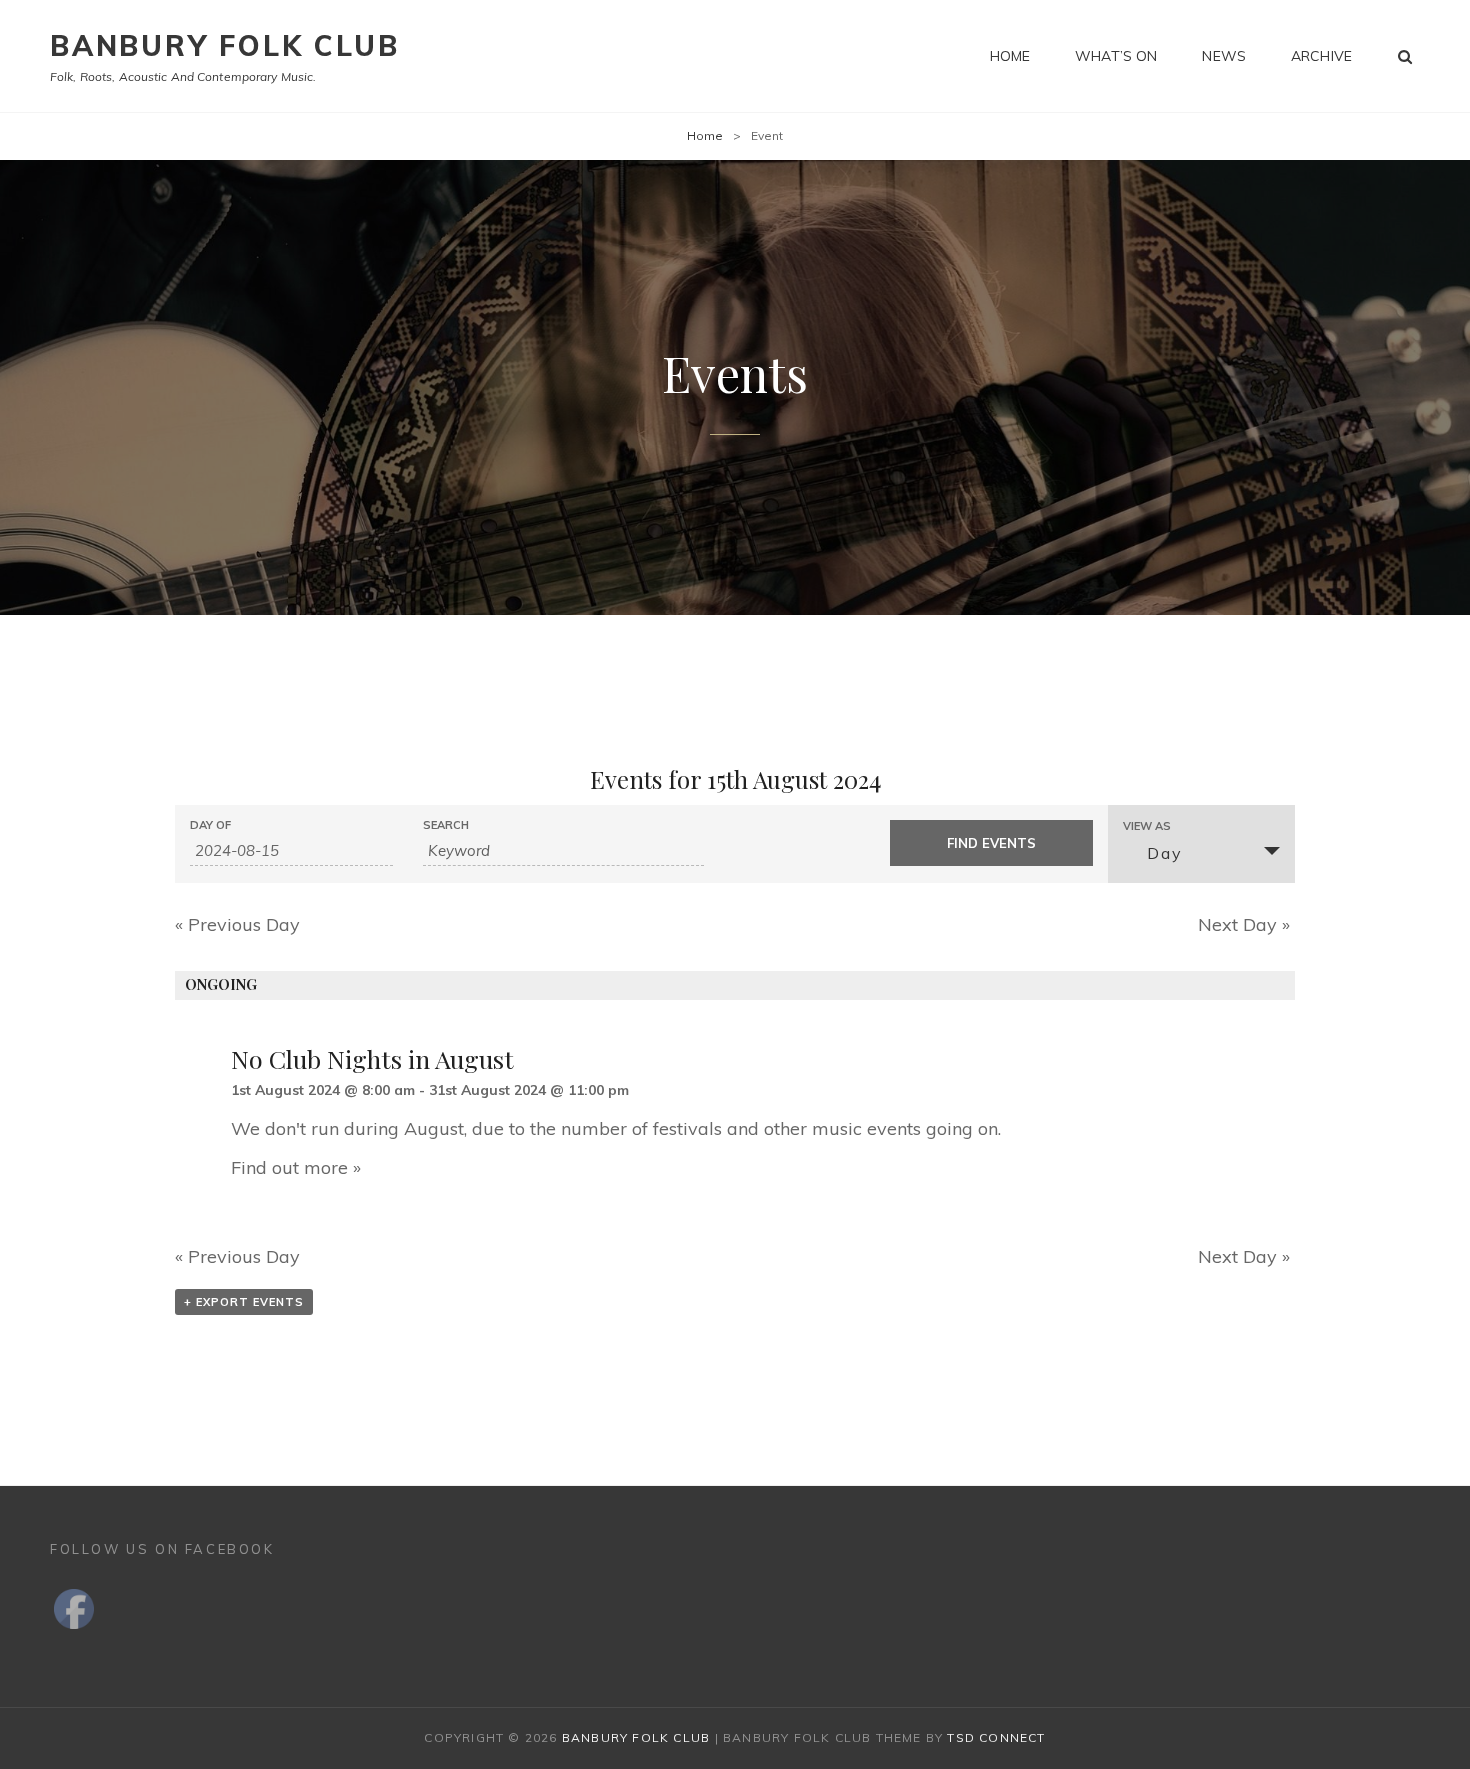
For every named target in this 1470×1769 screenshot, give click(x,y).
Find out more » (296, 1167)
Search (446, 825)
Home (1010, 56)
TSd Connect (996, 1737)
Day (1164, 853)
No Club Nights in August (372, 1058)
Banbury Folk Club (225, 45)
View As (1147, 826)
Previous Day (237, 924)
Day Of (210, 825)
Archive (1321, 56)
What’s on (1116, 56)
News (1224, 56)
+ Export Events (244, 1302)
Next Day (1244, 924)
